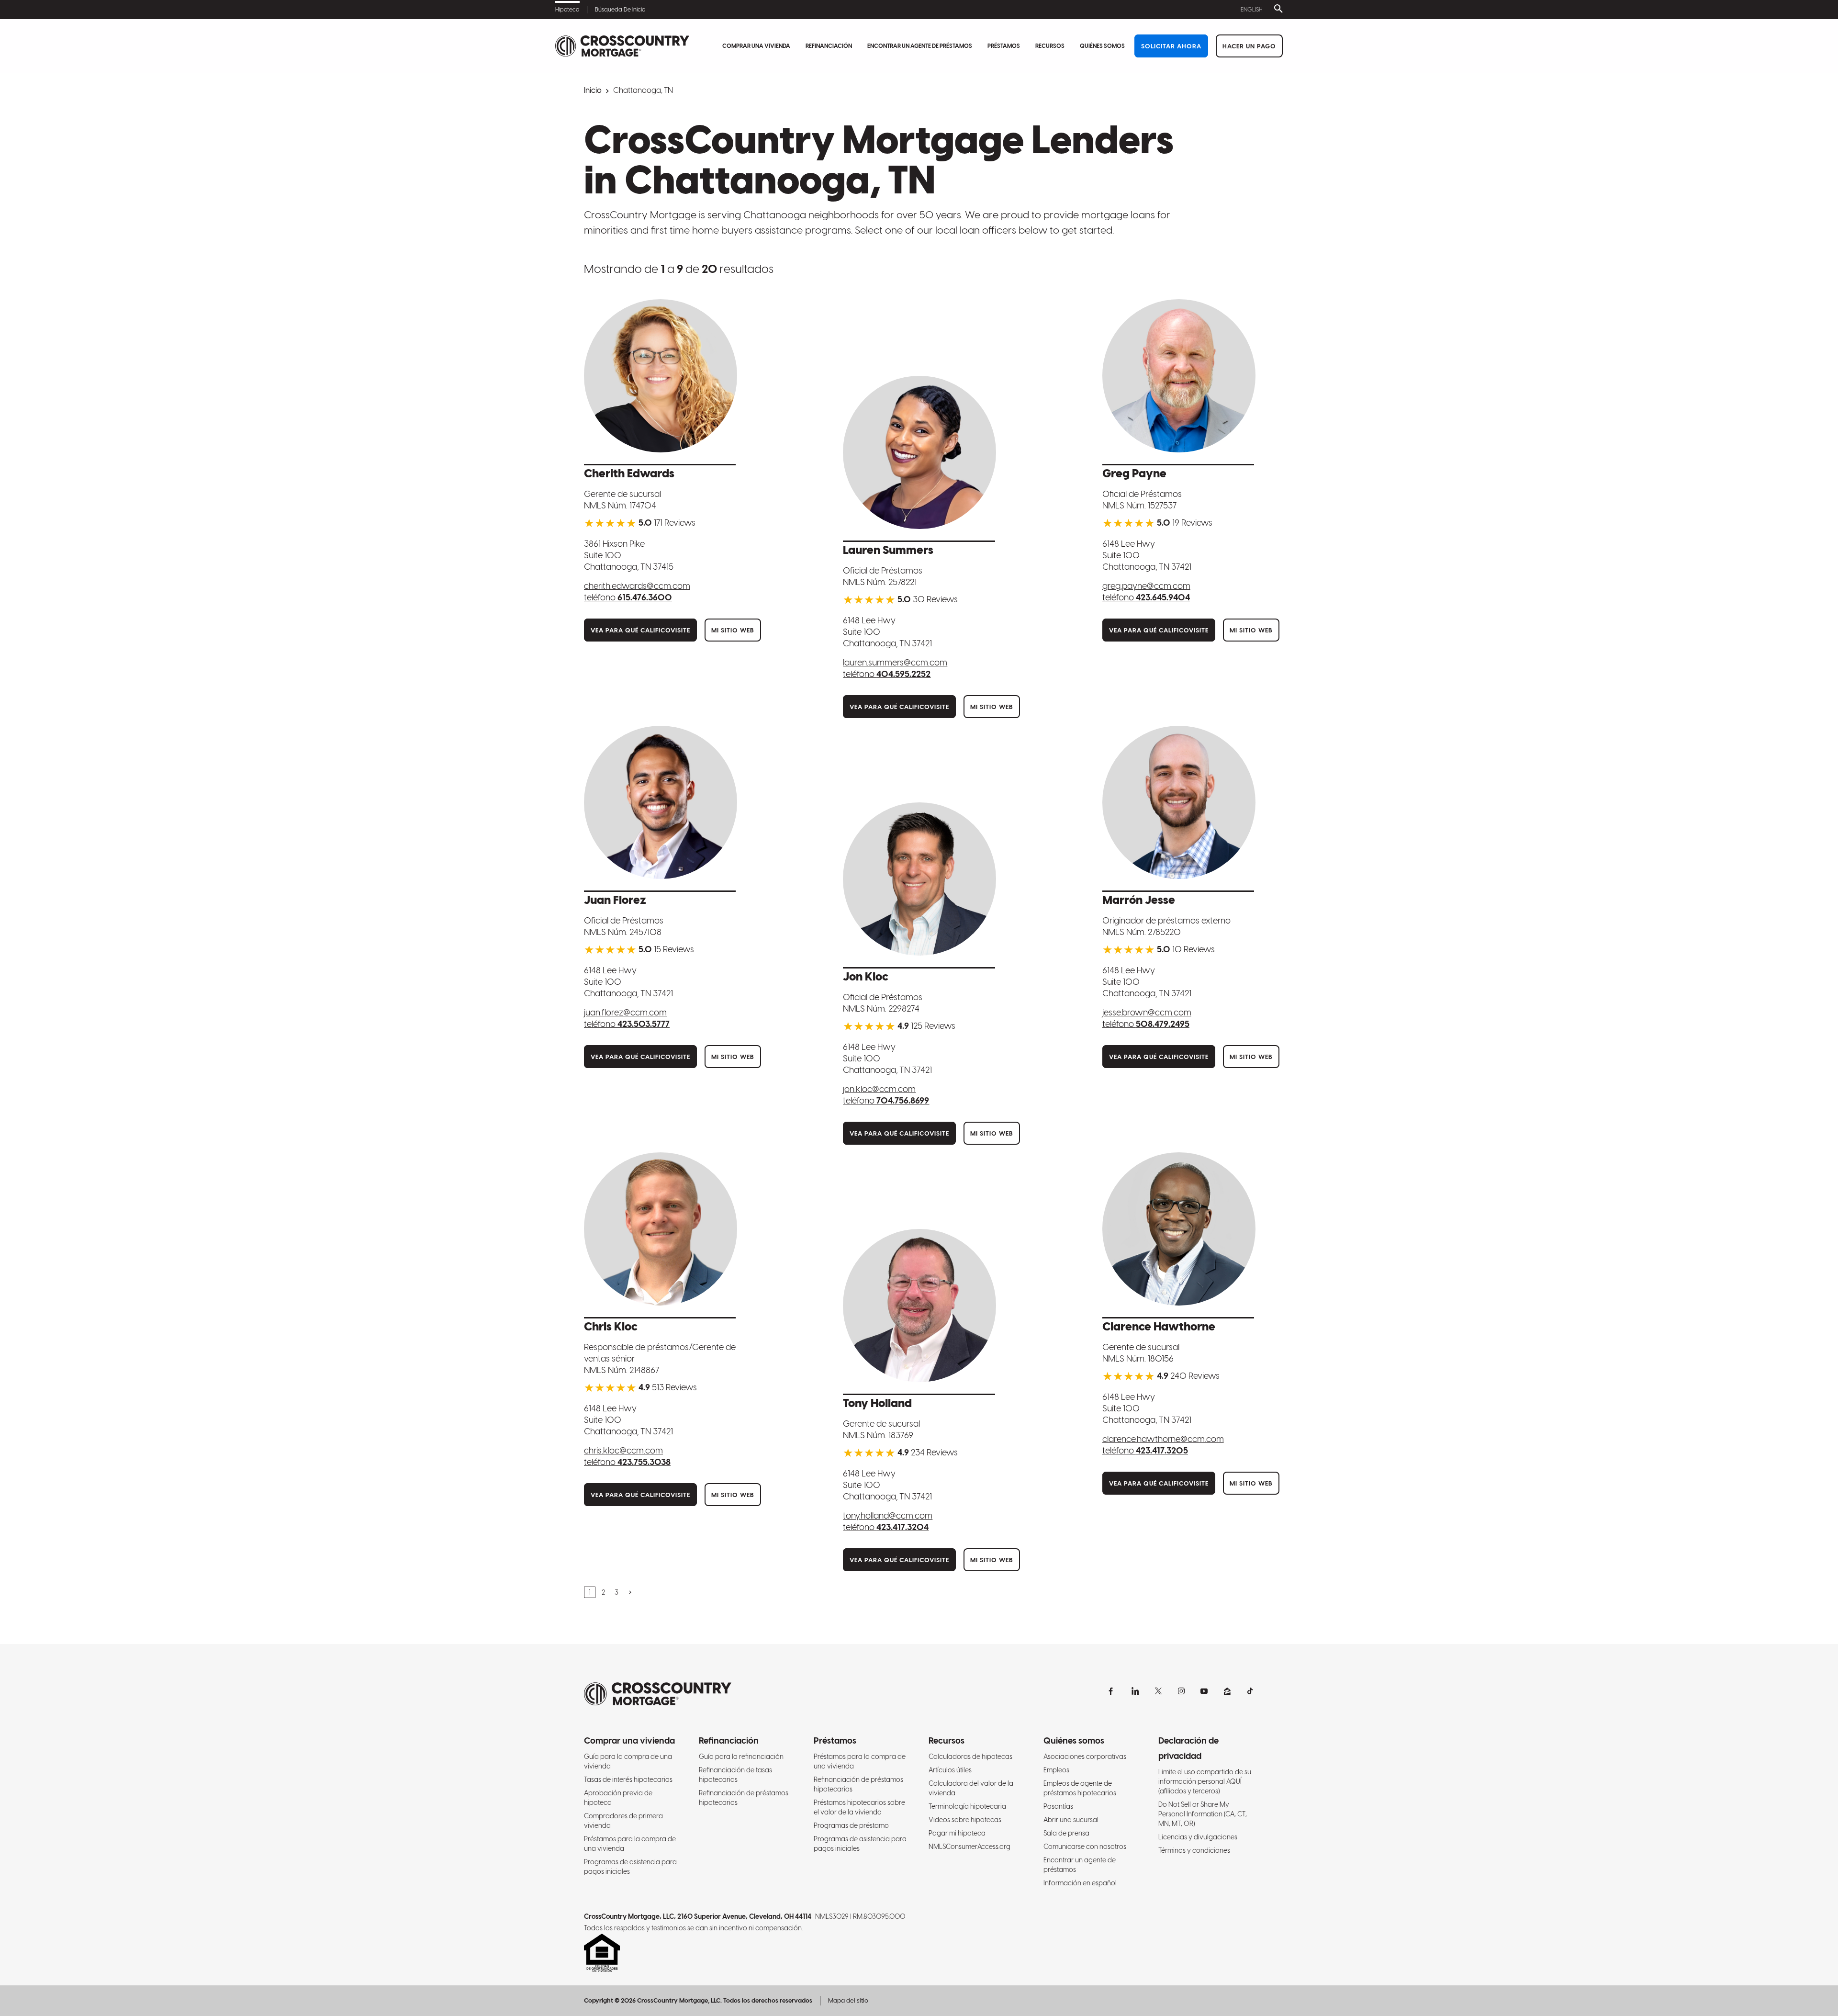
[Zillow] (1227, 1691)
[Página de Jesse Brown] (1179, 802)
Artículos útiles (950, 1770)
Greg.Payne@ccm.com (1146, 586)
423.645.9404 (1163, 597)
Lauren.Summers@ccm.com (895, 662)
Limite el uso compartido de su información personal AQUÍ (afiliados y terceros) (1205, 1781)
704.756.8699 (903, 1100)
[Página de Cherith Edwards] (661, 376)
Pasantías (1058, 1806)
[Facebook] (1112, 1691)
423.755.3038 (644, 1462)
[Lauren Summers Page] (919, 452)
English (1252, 10)
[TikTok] (1250, 1691)
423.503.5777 (644, 1024)
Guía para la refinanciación (741, 1757)
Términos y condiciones (1194, 1850)
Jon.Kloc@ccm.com (879, 1089)
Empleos (1056, 1770)
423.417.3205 (1162, 1450)
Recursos (1050, 46)
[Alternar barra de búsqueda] (1277, 10)
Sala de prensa (1066, 1833)
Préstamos (1004, 46)
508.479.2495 (1163, 1024)
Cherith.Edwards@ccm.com (637, 586)
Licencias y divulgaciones (1198, 1837)
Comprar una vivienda (756, 46)
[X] (1158, 1691)
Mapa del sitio (848, 2000)
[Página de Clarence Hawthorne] (1179, 1229)
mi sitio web (733, 630)
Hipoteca (567, 10)
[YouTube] (1204, 1691)
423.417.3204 (902, 1527)
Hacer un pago (1249, 46)
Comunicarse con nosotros (1085, 1847)
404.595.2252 (903, 674)
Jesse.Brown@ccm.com (1147, 1012)
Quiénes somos (1102, 46)
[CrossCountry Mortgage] (622, 46)
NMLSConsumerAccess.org (969, 1847)
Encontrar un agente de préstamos (920, 46)
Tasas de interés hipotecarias (628, 1779)
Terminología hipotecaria (967, 1806)
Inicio (593, 90)
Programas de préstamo (851, 1825)
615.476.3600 (645, 597)
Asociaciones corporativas (1085, 1757)
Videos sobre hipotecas (965, 1820)
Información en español (1080, 1883)
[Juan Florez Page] (661, 802)
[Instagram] (1181, 1691)
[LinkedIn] (1135, 1691)
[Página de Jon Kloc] (919, 879)
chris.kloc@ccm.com (623, 1450)
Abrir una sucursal (1071, 1820)
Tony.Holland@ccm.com (888, 1515)
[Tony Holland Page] (919, 1306)
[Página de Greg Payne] (1179, 376)
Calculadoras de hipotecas (970, 1757)
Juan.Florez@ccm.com (625, 1012)
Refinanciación (829, 46)
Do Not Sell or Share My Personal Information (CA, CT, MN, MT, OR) (1203, 1814)
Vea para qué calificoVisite (640, 630)
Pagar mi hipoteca (957, 1833)
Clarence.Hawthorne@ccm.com (1163, 1439)
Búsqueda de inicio (620, 10)
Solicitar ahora (1171, 46)
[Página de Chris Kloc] (661, 1229)
